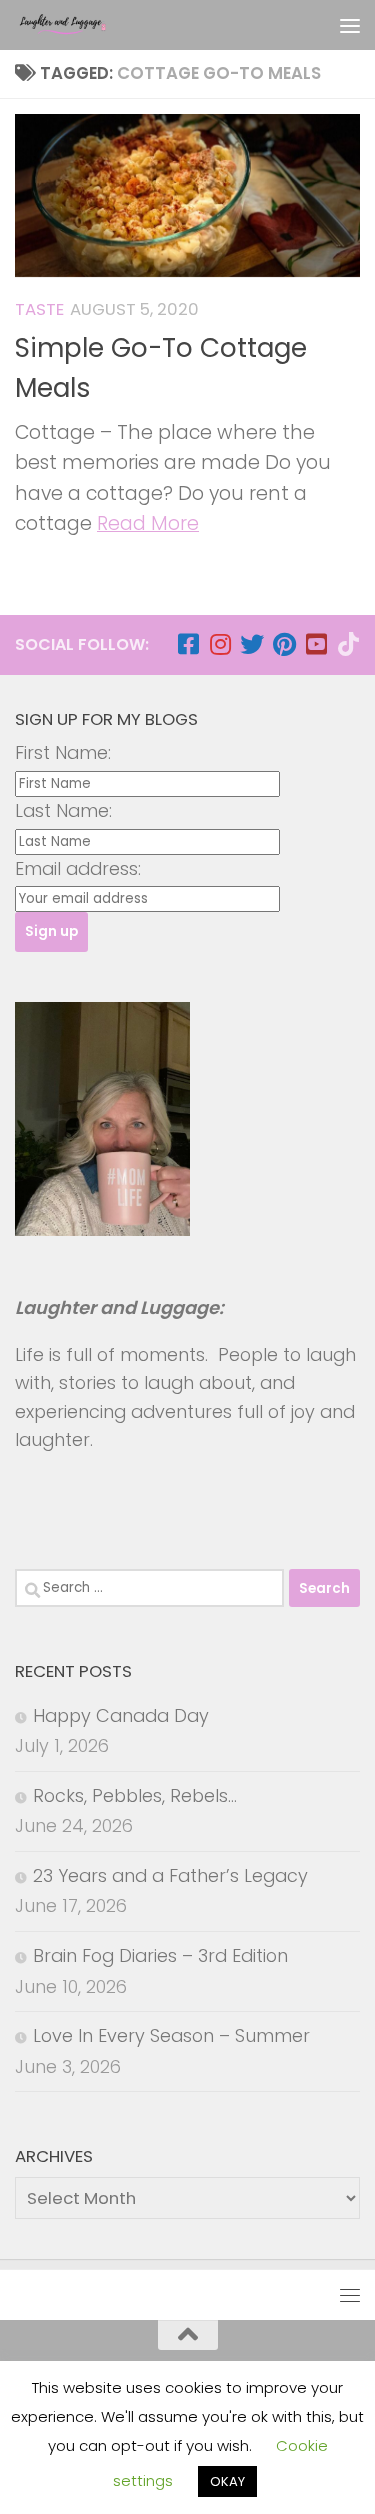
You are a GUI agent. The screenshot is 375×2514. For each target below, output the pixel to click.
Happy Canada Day (121, 1715)
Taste (39, 309)
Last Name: (63, 810)
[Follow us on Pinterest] (284, 644)
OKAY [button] (227, 2481)
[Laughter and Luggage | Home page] (79, 25)
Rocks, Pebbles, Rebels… (135, 1795)
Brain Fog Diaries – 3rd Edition (160, 1955)
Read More (148, 523)
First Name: (63, 752)
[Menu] (350, 25)
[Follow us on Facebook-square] (188, 644)
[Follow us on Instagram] (220, 644)
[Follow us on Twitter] (252, 644)
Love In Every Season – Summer (171, 2035)
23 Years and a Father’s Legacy (170, 1875)
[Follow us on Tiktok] (348, 644)
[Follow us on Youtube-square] (316, 644)
